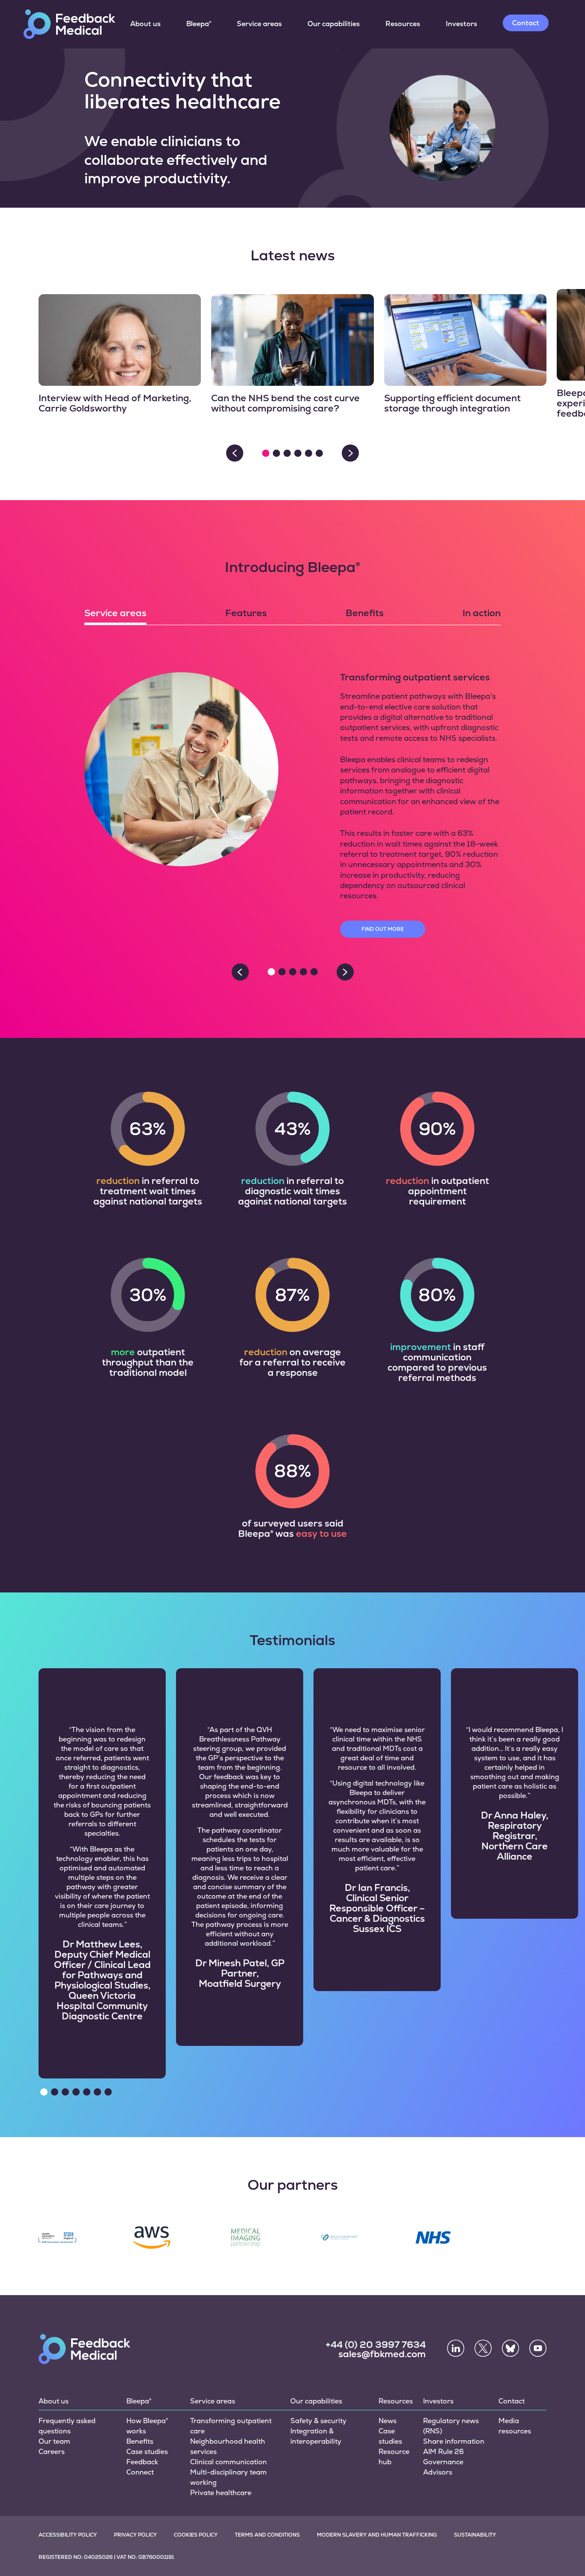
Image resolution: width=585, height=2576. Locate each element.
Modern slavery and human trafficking (377, 2535)
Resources (403, 24)
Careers (52, 2452)
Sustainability (475, 2535)
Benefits (140, 2441)
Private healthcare (221, 2493)
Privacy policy (135, 2535)
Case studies (147, 2452)
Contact (526, 23)
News (388, 2421)
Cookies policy (196, 2535)
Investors (461, 24)
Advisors (438, 2472)
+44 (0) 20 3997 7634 (376, 2344)
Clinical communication (228, 2462)
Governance (443, 2462)
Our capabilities (334, 24)
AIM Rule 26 (443, 2452)
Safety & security (318, 2421)
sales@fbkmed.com (382, 2354)
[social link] (456, 2348)
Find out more (383, 929)
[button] (266, 453)
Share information (454, 2441)
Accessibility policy (68, 2535)
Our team (54, 2441)
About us (145, 24)
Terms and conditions (267, 2535)
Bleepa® (199, 24)
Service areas (259, 24)
